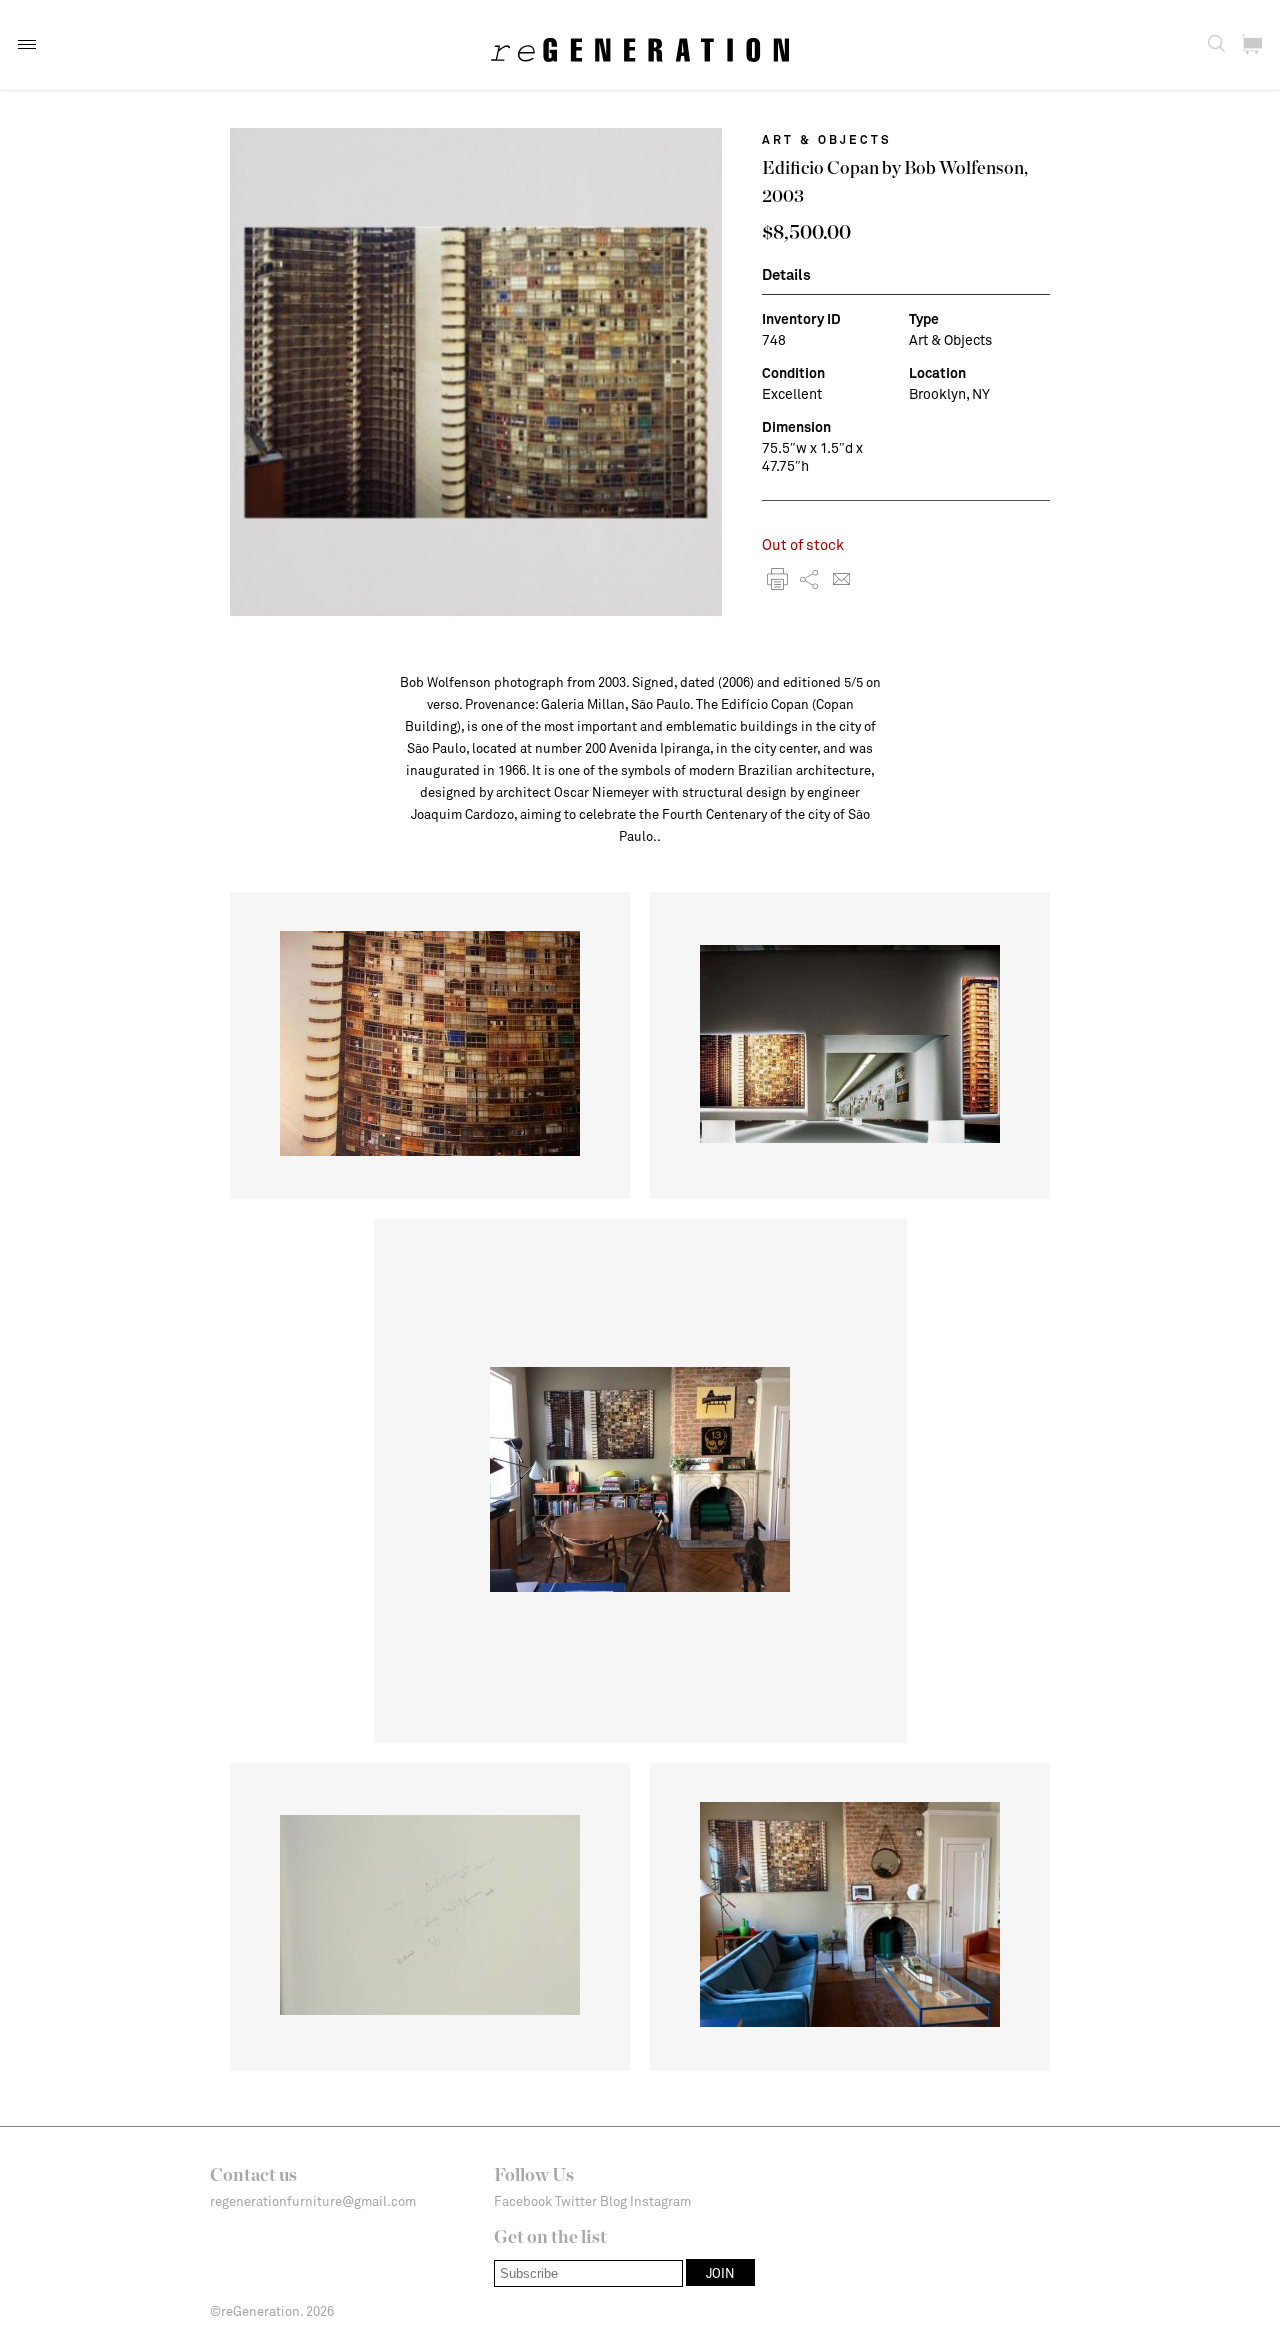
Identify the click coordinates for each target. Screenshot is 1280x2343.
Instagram (660, 2201)
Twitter (576, 2201)
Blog (613, 2201)
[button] (27, 44)
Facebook (523, 2201)
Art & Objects (827, 139)
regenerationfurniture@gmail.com (313, 2201)
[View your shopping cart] (1252, 44)
